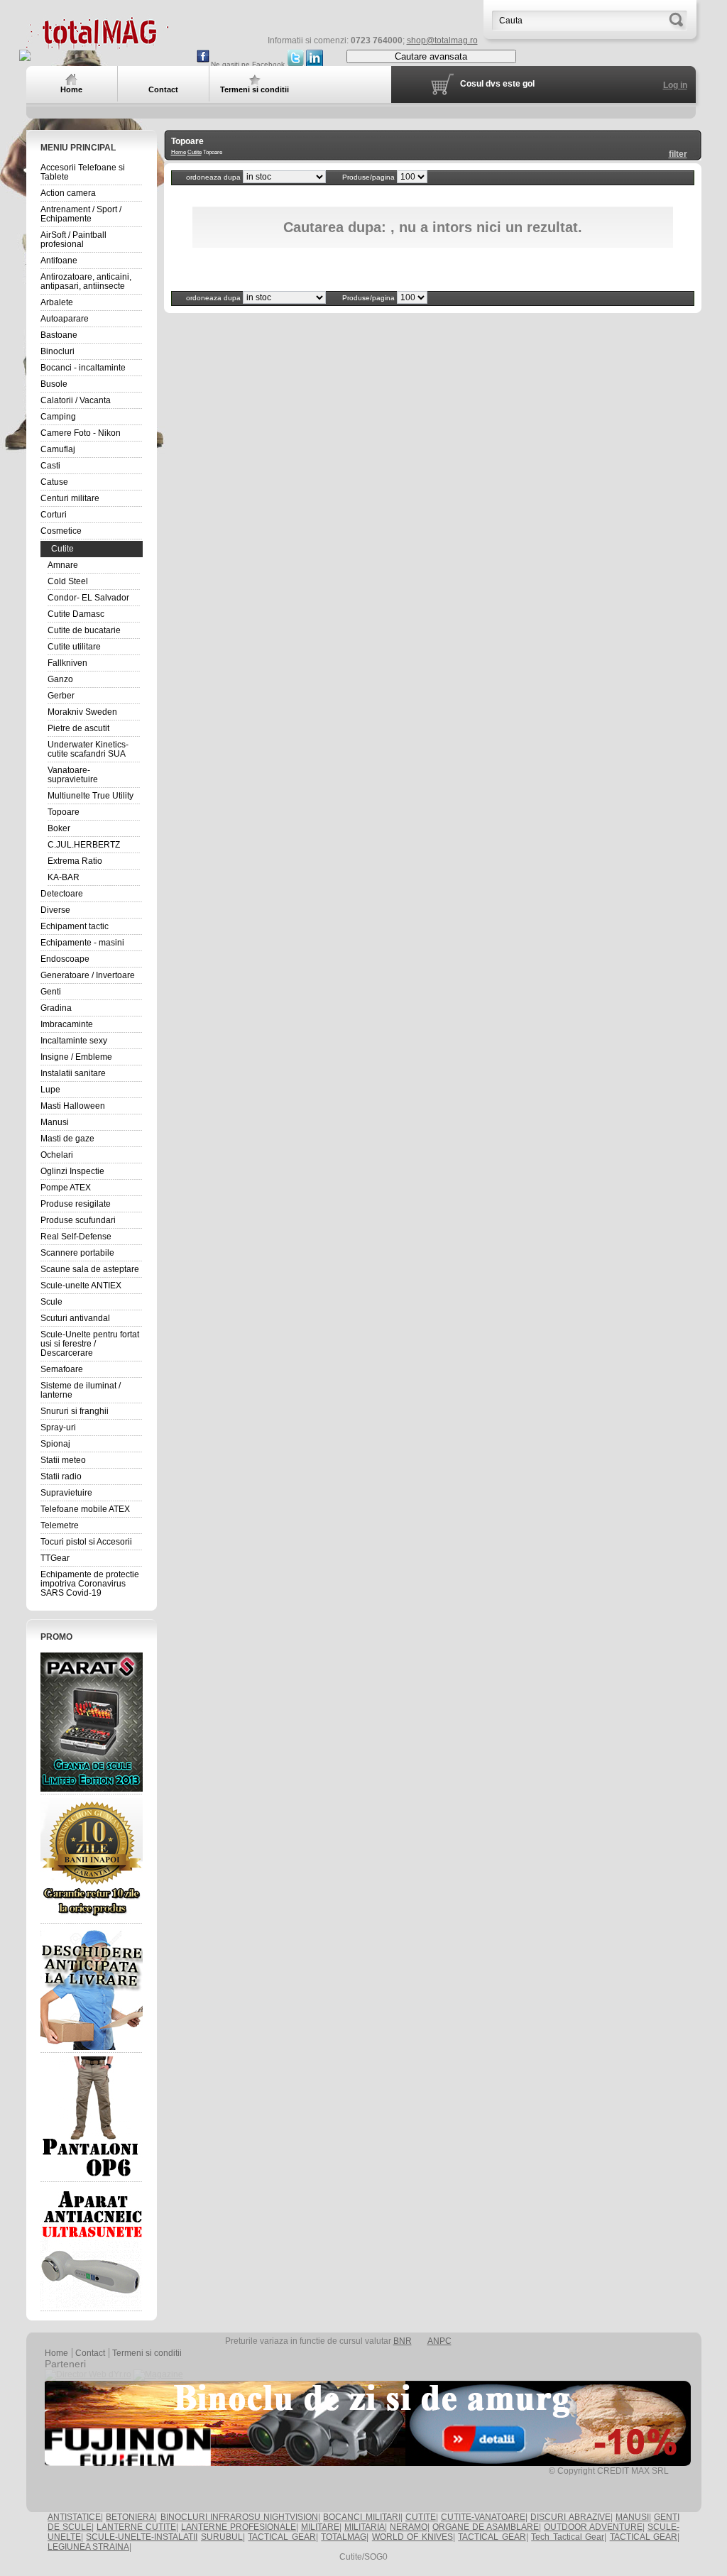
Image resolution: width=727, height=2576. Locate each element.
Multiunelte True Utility (91, 796)
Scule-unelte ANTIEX (81, 1286)
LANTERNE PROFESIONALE (239, 2527)
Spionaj (55, 1444)
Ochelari (57, 1155)
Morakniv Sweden (82, 712)
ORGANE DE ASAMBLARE (486, 2527)
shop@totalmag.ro (442, 40)
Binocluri (58, 351)
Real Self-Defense (76, 1237)
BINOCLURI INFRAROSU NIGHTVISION (240, 2517)
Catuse (54, 482)
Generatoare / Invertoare (88, 975)
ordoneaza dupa (214, 177)
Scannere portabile (77, 1253)
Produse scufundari (78, 1220)
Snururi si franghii (75, 1411)
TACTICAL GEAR (281, 2537)
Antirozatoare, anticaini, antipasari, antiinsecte (86, 281)
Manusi (55, 1122)
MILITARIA (365, 2527)
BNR (403, 2341)
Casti (50, 466)
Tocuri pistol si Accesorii (86, 1542)
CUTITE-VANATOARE (483, 2517)
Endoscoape (65, 959)
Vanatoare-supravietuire (73, 775)
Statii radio (61, 1476)
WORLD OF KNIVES (412, 2537)
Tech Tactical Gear (568, 2537)
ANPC (439, 2341)
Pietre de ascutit (78, 728)
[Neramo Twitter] (295, 64)
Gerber (61, 696)
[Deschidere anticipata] (92, 1988)
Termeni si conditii (147, 2353)
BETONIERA (130, 2517)
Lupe (50, 1090)
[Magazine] (158, 2374)
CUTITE (421, 2517)
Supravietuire (66, 1493)
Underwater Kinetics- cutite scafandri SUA (88, 749)
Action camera (68, 193)
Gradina (56, 1008)
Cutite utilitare (74, 647)
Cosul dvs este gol (497, 84)
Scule (51, 1302)
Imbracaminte (67, 1024)
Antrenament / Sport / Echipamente (81, 214)
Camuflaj (58, 449)
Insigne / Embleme (76, 1057)
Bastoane (59, 335)
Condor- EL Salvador (88, 598)
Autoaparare (65, 319)
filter (678, 154)
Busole (54, 384)
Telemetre (60, 1525)
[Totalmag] (97, 44)
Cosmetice (61, 531)
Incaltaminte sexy (74, 1041)
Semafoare (62, 1369)
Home (179, 152)
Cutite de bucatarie (84, 630)
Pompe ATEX (66, 1188)
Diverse (55, 910)
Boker (59, 828)
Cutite (62, 549)
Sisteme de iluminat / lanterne (81, 1390)
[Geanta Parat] (92, 1722)
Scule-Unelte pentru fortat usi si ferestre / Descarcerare (90, 1344)
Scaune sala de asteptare (90, 1269)
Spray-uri (58, 1427)
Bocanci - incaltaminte (83, 368)
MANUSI (632, 2517)
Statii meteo (63, 1460)
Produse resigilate (76, 1204)
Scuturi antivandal (75, 1318)
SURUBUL (222, 2537)
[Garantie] (92, 1859)
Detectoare (62, 894)
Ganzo (60, 679)
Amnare (63, 565)
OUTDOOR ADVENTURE (593, 2527)
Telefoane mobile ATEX (85, 1509)
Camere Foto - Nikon (81, 433)
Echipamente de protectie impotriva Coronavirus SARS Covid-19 (90, 1584)
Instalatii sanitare (73, 1073)
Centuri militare (70, 498)
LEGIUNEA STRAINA (88, 2547)
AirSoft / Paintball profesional (73, 240)
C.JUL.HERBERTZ (84, 845)
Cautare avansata (431, 56)
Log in (675, 85)
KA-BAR (64, 877)
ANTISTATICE (74, 2517)
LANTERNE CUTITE (136, 2527)
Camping (58, 417)
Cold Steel (68, 581)
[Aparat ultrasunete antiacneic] (92, 2247)
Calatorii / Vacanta (76, 400)
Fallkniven (67, 663)
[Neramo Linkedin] (315, 64)
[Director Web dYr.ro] (88, 2374)
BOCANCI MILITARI (361, 2517)
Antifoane (59, 261)
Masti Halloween (73, 1106)
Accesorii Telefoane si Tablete (83, 172)
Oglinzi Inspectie (72, 1171)
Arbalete (57, 302)
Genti (51, 992)
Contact (90, 2353)
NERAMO (409, 2527)
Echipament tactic (75, 926)
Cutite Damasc (76, 614)
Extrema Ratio (75, 861)
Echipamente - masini (82, 943)
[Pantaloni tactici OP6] (92, 2117)
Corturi (54, 515)
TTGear (55, 1558)
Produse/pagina (370, 177)
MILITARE (320, 2527)
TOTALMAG (344, 2537)
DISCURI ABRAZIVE (570, 2517)
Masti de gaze (67, 1139)
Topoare (64, 812)
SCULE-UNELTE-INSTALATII (142, 2537)
